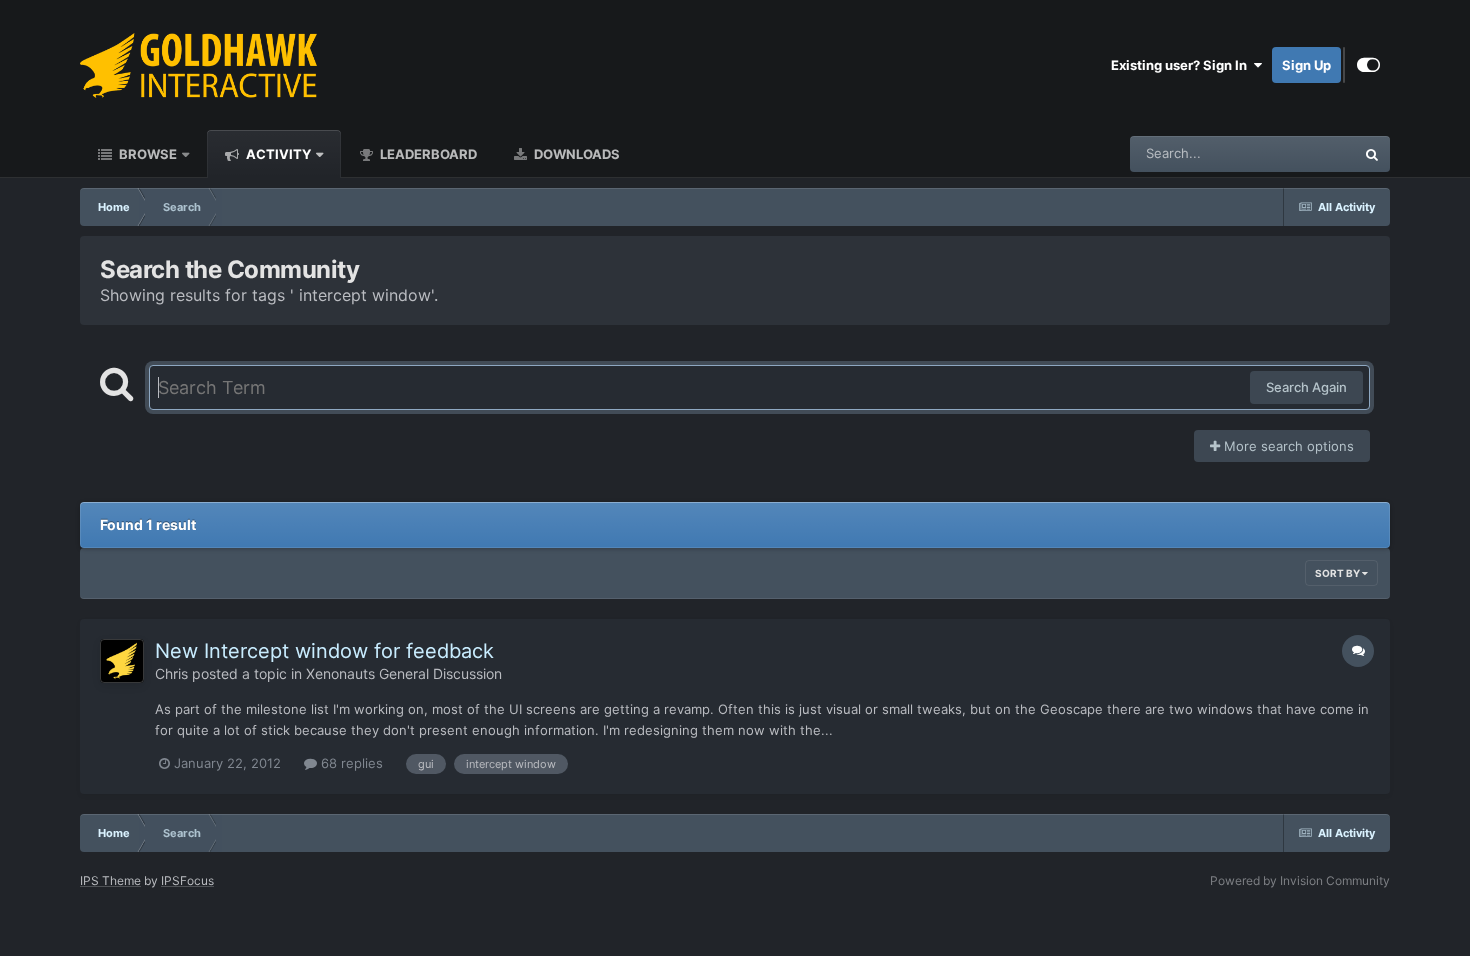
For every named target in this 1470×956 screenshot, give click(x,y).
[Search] (1372, 154)
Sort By (1338, 573)
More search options (1287, 446)
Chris (171, 673)
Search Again (1306, 387)
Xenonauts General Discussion (404, 673)
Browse (146, 154)
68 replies (350, 763)
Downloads (575, 154)
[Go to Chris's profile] (122, 661)
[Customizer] (1368, 65)
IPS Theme (110, 880)
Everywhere (1293, 153)
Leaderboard (427, 154)
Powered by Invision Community (1300, 880)
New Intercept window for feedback (324, 651)
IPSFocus (187, 880)
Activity (277, 154)
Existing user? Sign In (1182, 65)
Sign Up (1306, 65)
